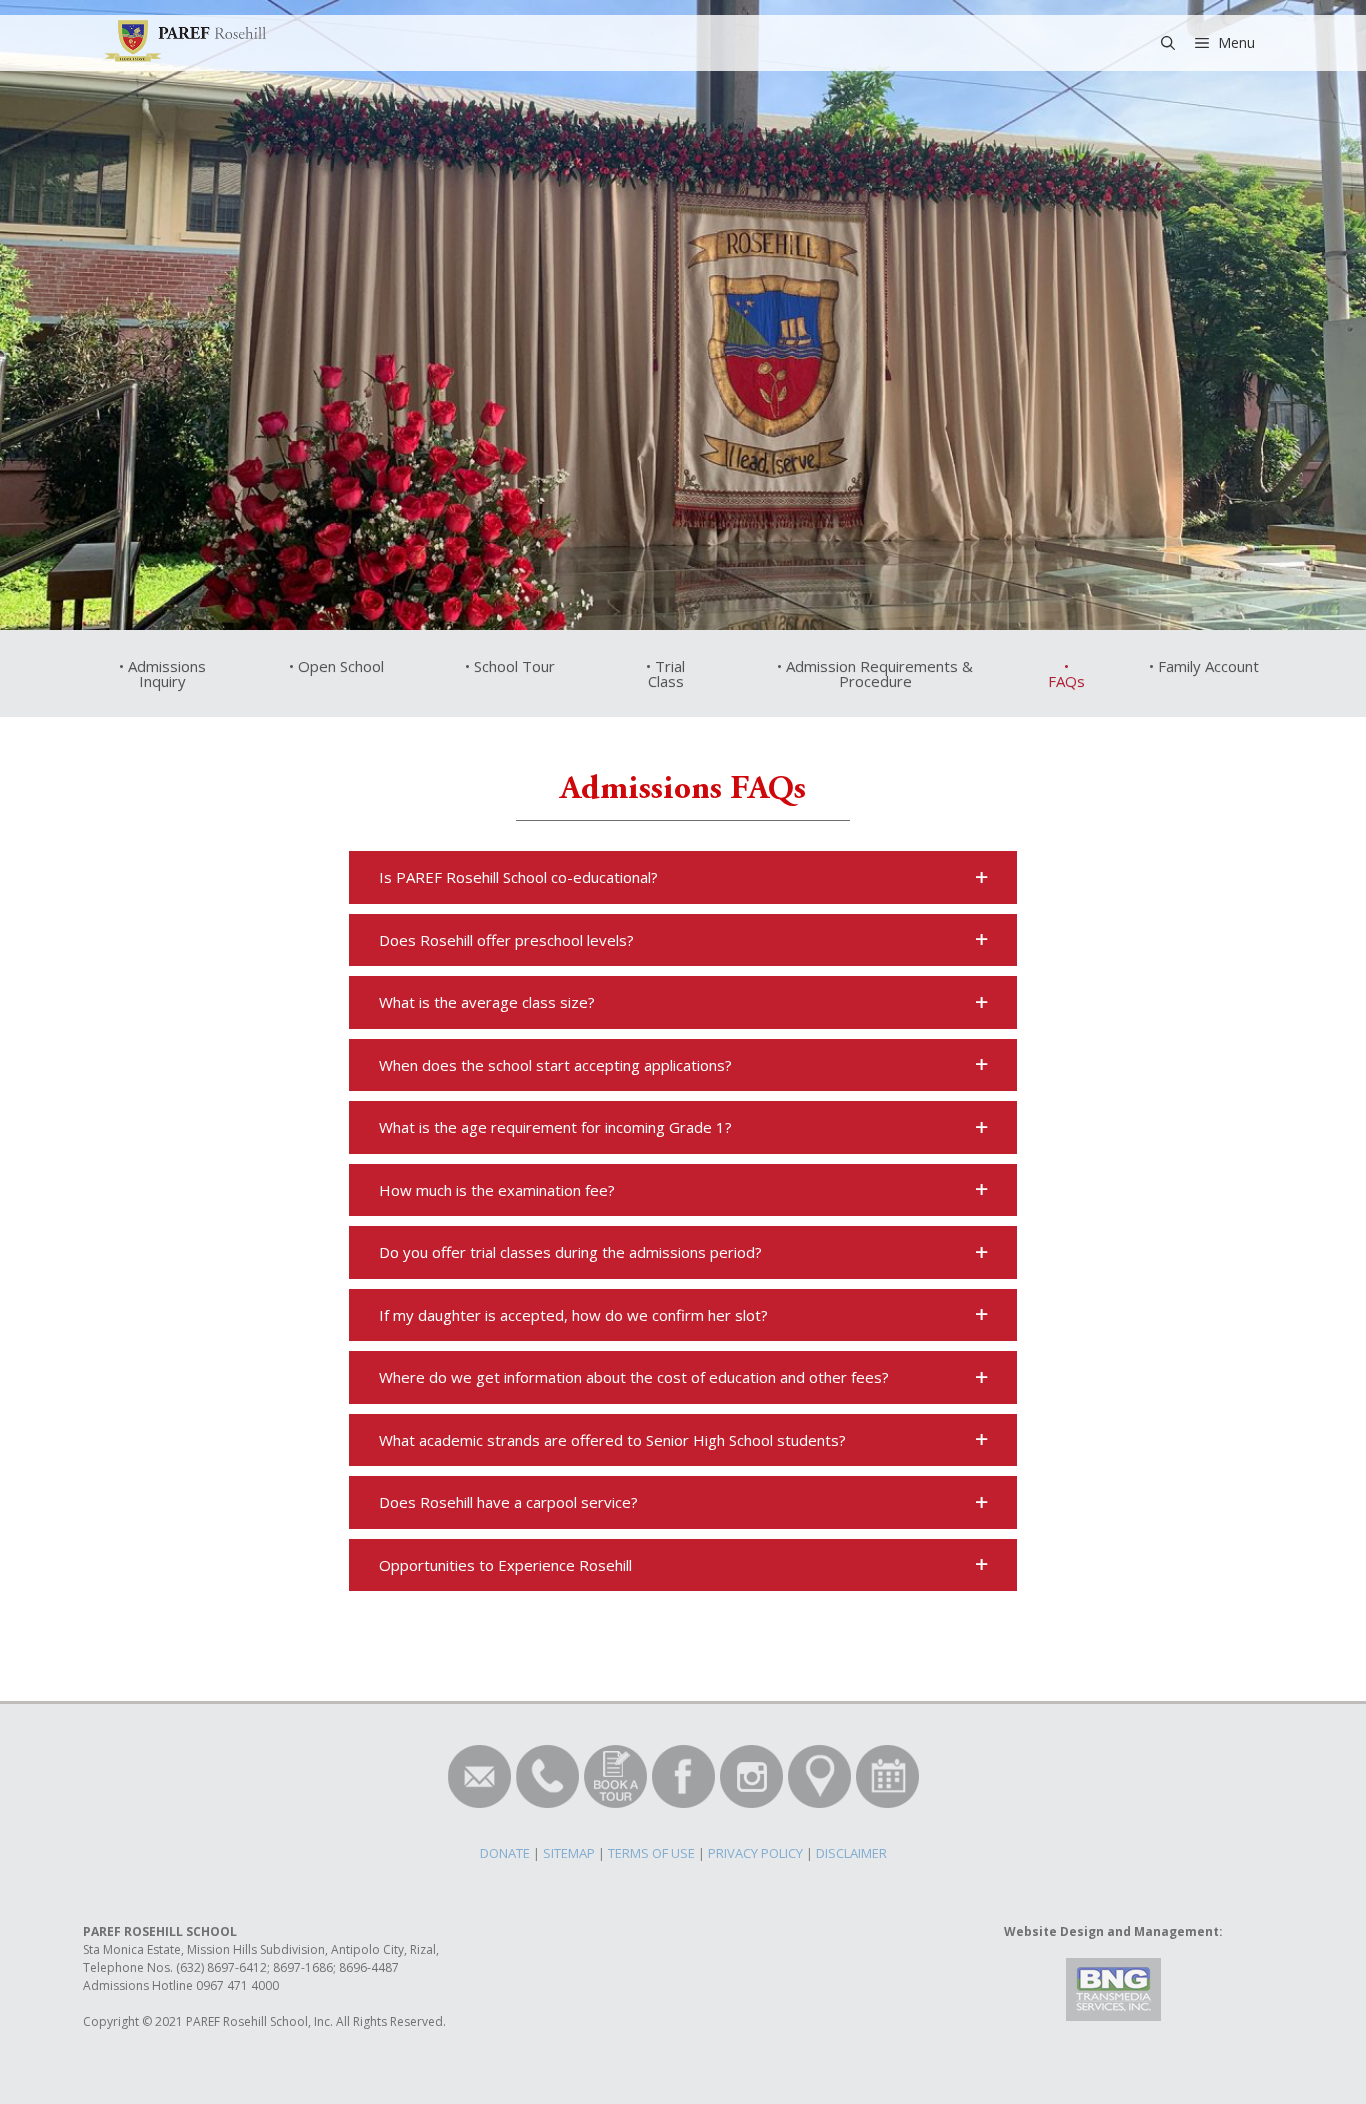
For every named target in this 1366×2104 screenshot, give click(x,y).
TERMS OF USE (651, 1853)
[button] (683, 877)
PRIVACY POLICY (755, 1853)
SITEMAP (569, 1853)
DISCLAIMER (851, 1853)
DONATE (505, 1853)
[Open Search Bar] (1168, 43)
